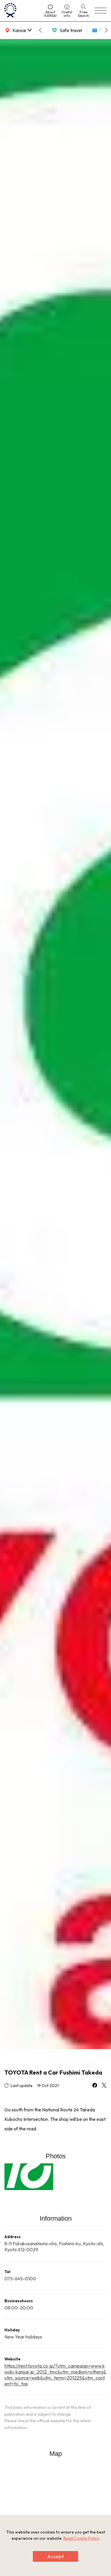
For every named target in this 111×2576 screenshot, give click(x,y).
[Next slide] (106, 30)
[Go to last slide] (40, 30)
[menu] (101, 11)
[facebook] (95, 2086)
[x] (104, 2086)
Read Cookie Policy (81, 2538)
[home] (22, 11)
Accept (56, 2556)
